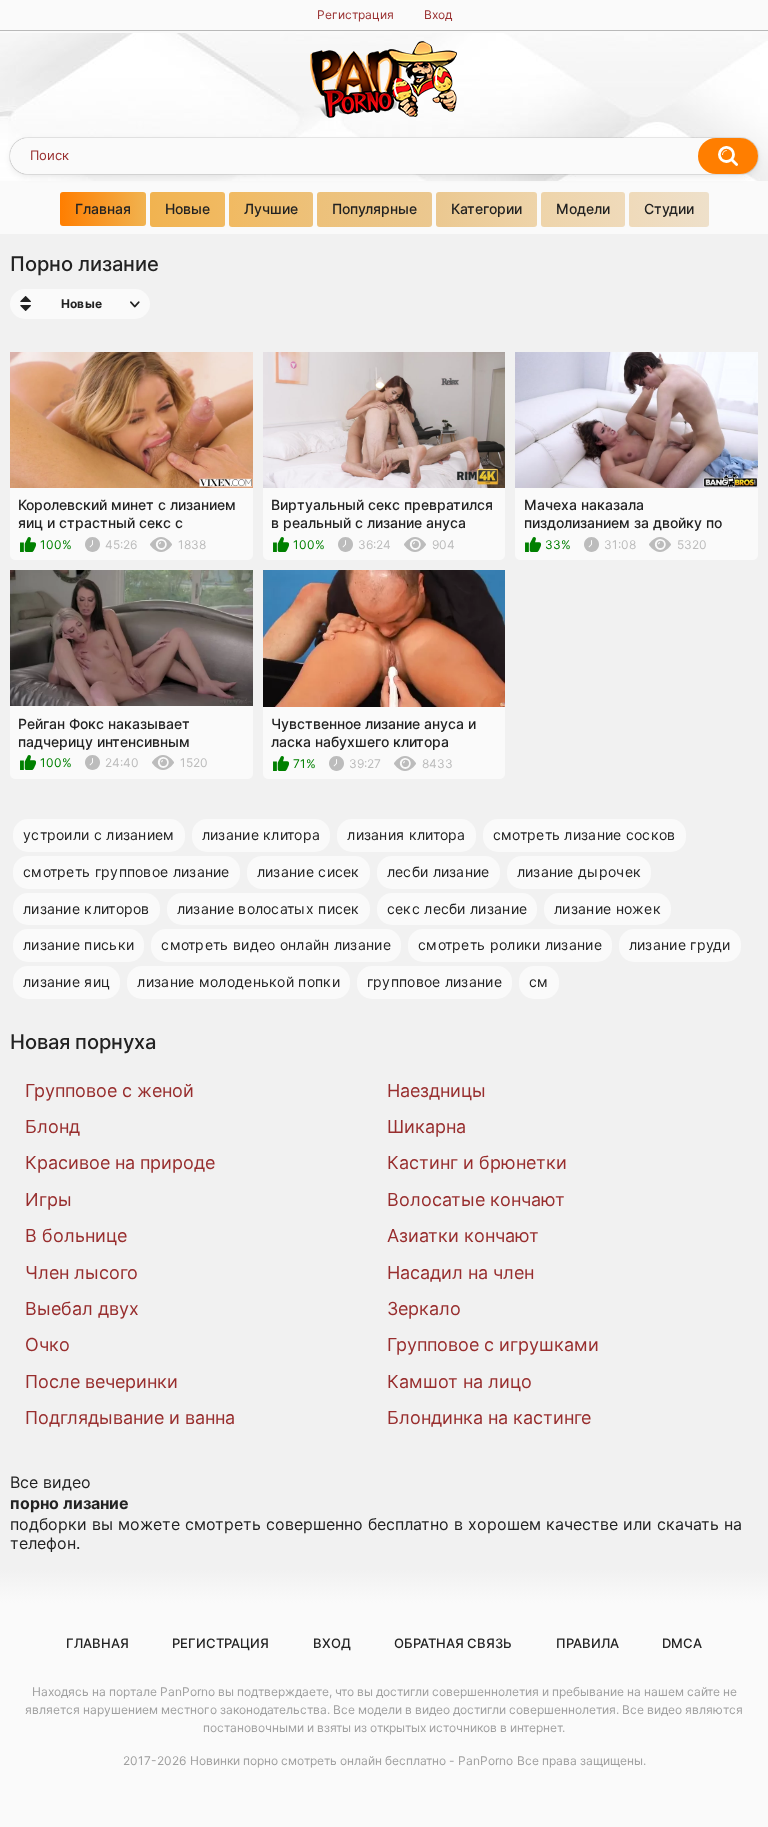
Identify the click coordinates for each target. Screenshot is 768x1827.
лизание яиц (66, 981)
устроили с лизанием (99, 834)
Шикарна (426, 1126)
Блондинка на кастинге (489, 1417)
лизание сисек (308, 871)
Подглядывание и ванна (130, 1417)
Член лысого (81, 1272)
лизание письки (78, 944)
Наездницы (436, 1090)
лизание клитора (261, 834)
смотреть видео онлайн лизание (276, 944)
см (539, 981)
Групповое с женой (109, 1090)
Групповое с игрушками (493, 1344)
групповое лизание (434, 981)
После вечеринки (101, 1381)
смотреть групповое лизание (126, 871)
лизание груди (680, 944)
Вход (438, 14)
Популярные (374, 208)
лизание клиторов (86, 908)
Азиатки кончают (463, 1235)
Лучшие (271, 208)
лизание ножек (607, 908)
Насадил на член (460, 1272)
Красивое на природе (120, 1162)
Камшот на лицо (459, 1381)
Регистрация (355, 14)
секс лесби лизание (457, 908)
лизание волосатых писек (268, 908)
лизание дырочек (579, 871)
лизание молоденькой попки (238, 981)
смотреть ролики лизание (510, 944)
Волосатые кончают (476, 1199)
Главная (103, 208)
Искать (728, 156)
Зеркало (424, 1308)
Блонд (52, 1126)
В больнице (76, 1235)
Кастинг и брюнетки (477, 1162)
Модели (583, 208)
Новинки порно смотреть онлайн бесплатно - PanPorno (351, 1760)
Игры (48, 1199)
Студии (669, 208)
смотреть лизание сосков (584, 834)
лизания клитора (406, 834)
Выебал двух (82, 1308)
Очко (47, 1344)
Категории (486, 208)
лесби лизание (438, 871)
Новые (187, 208)
